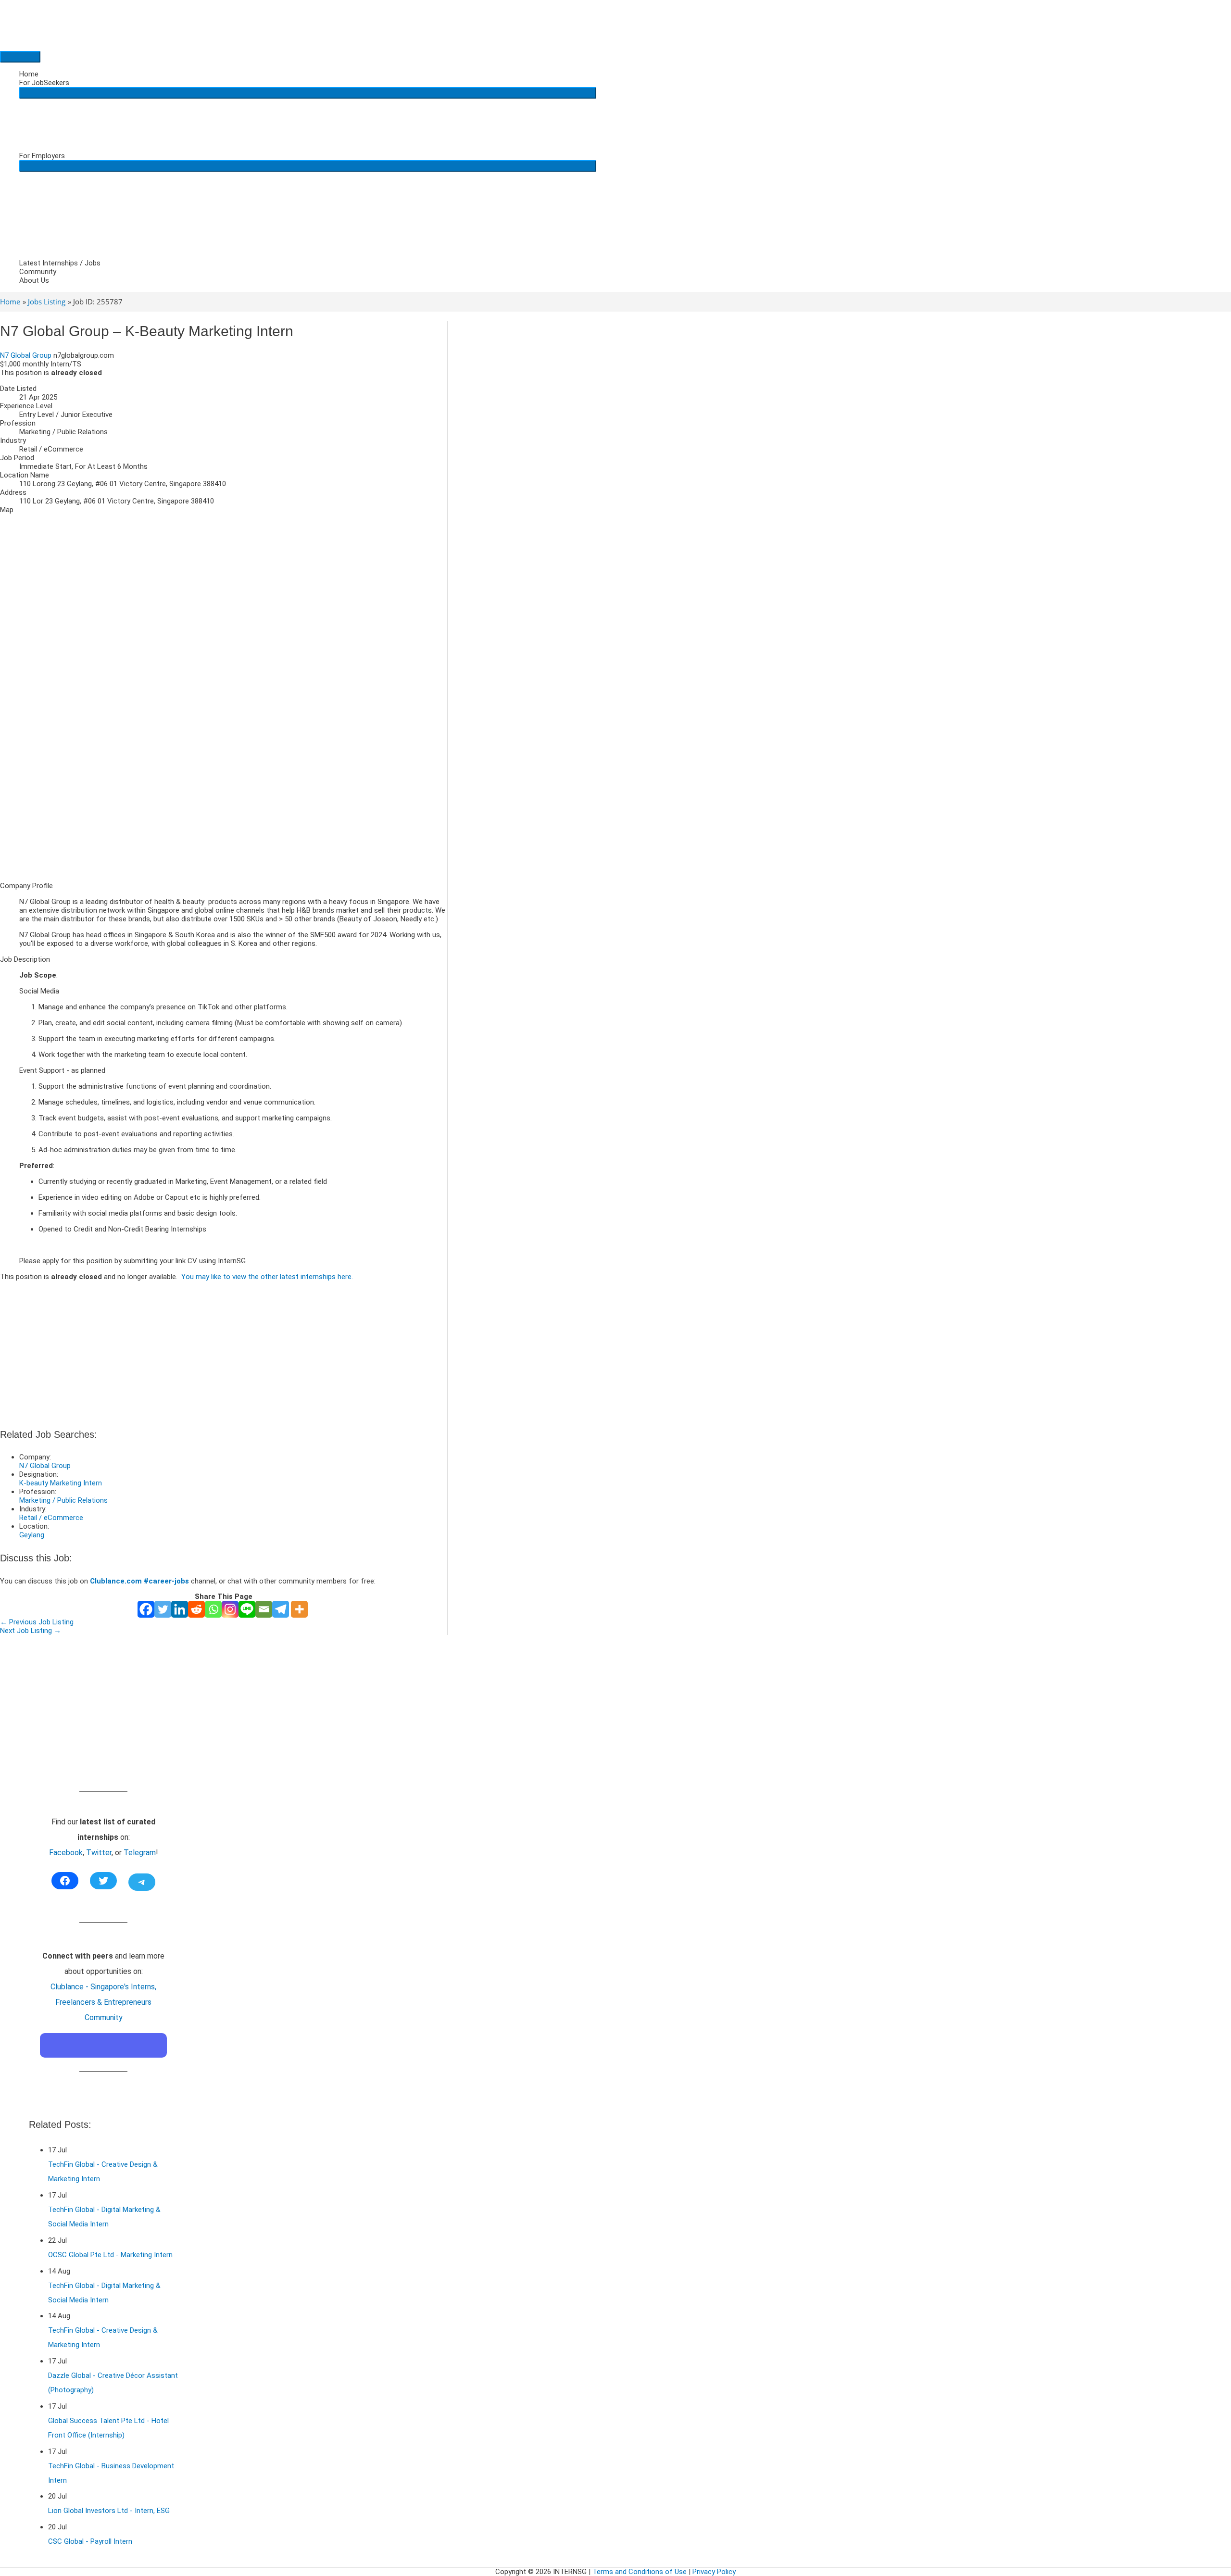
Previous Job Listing (37, 1622)
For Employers (42, 156)
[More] (299, 1609)
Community (38, 272)
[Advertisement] (224, 807)
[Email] (264, 1609)
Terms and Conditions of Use (640, 2572)
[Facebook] (146, 1609)
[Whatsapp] (213, 1609)
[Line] (247, 1609)
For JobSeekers (44, 83)
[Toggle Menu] (308, 93)
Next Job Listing (31, 1631)
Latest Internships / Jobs (60, 263)
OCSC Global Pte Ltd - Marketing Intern (110, 2255)
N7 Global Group (26, 355)
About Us (34, 280)
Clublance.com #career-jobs (139, 1581)
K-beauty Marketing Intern (61, 1483)
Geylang (32, 1535)
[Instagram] (230, 1609)
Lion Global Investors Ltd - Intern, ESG (109, 2511)
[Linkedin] (180, 1609)
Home (29, 74)
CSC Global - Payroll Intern (90, 2541)
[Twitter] (163, 1609)
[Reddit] (196, 1609)
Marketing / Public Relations (63, 1500)
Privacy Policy (714, 2572)
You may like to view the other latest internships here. (267, 1277)
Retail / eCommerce (51, 1518)
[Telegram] (281, 1609)
